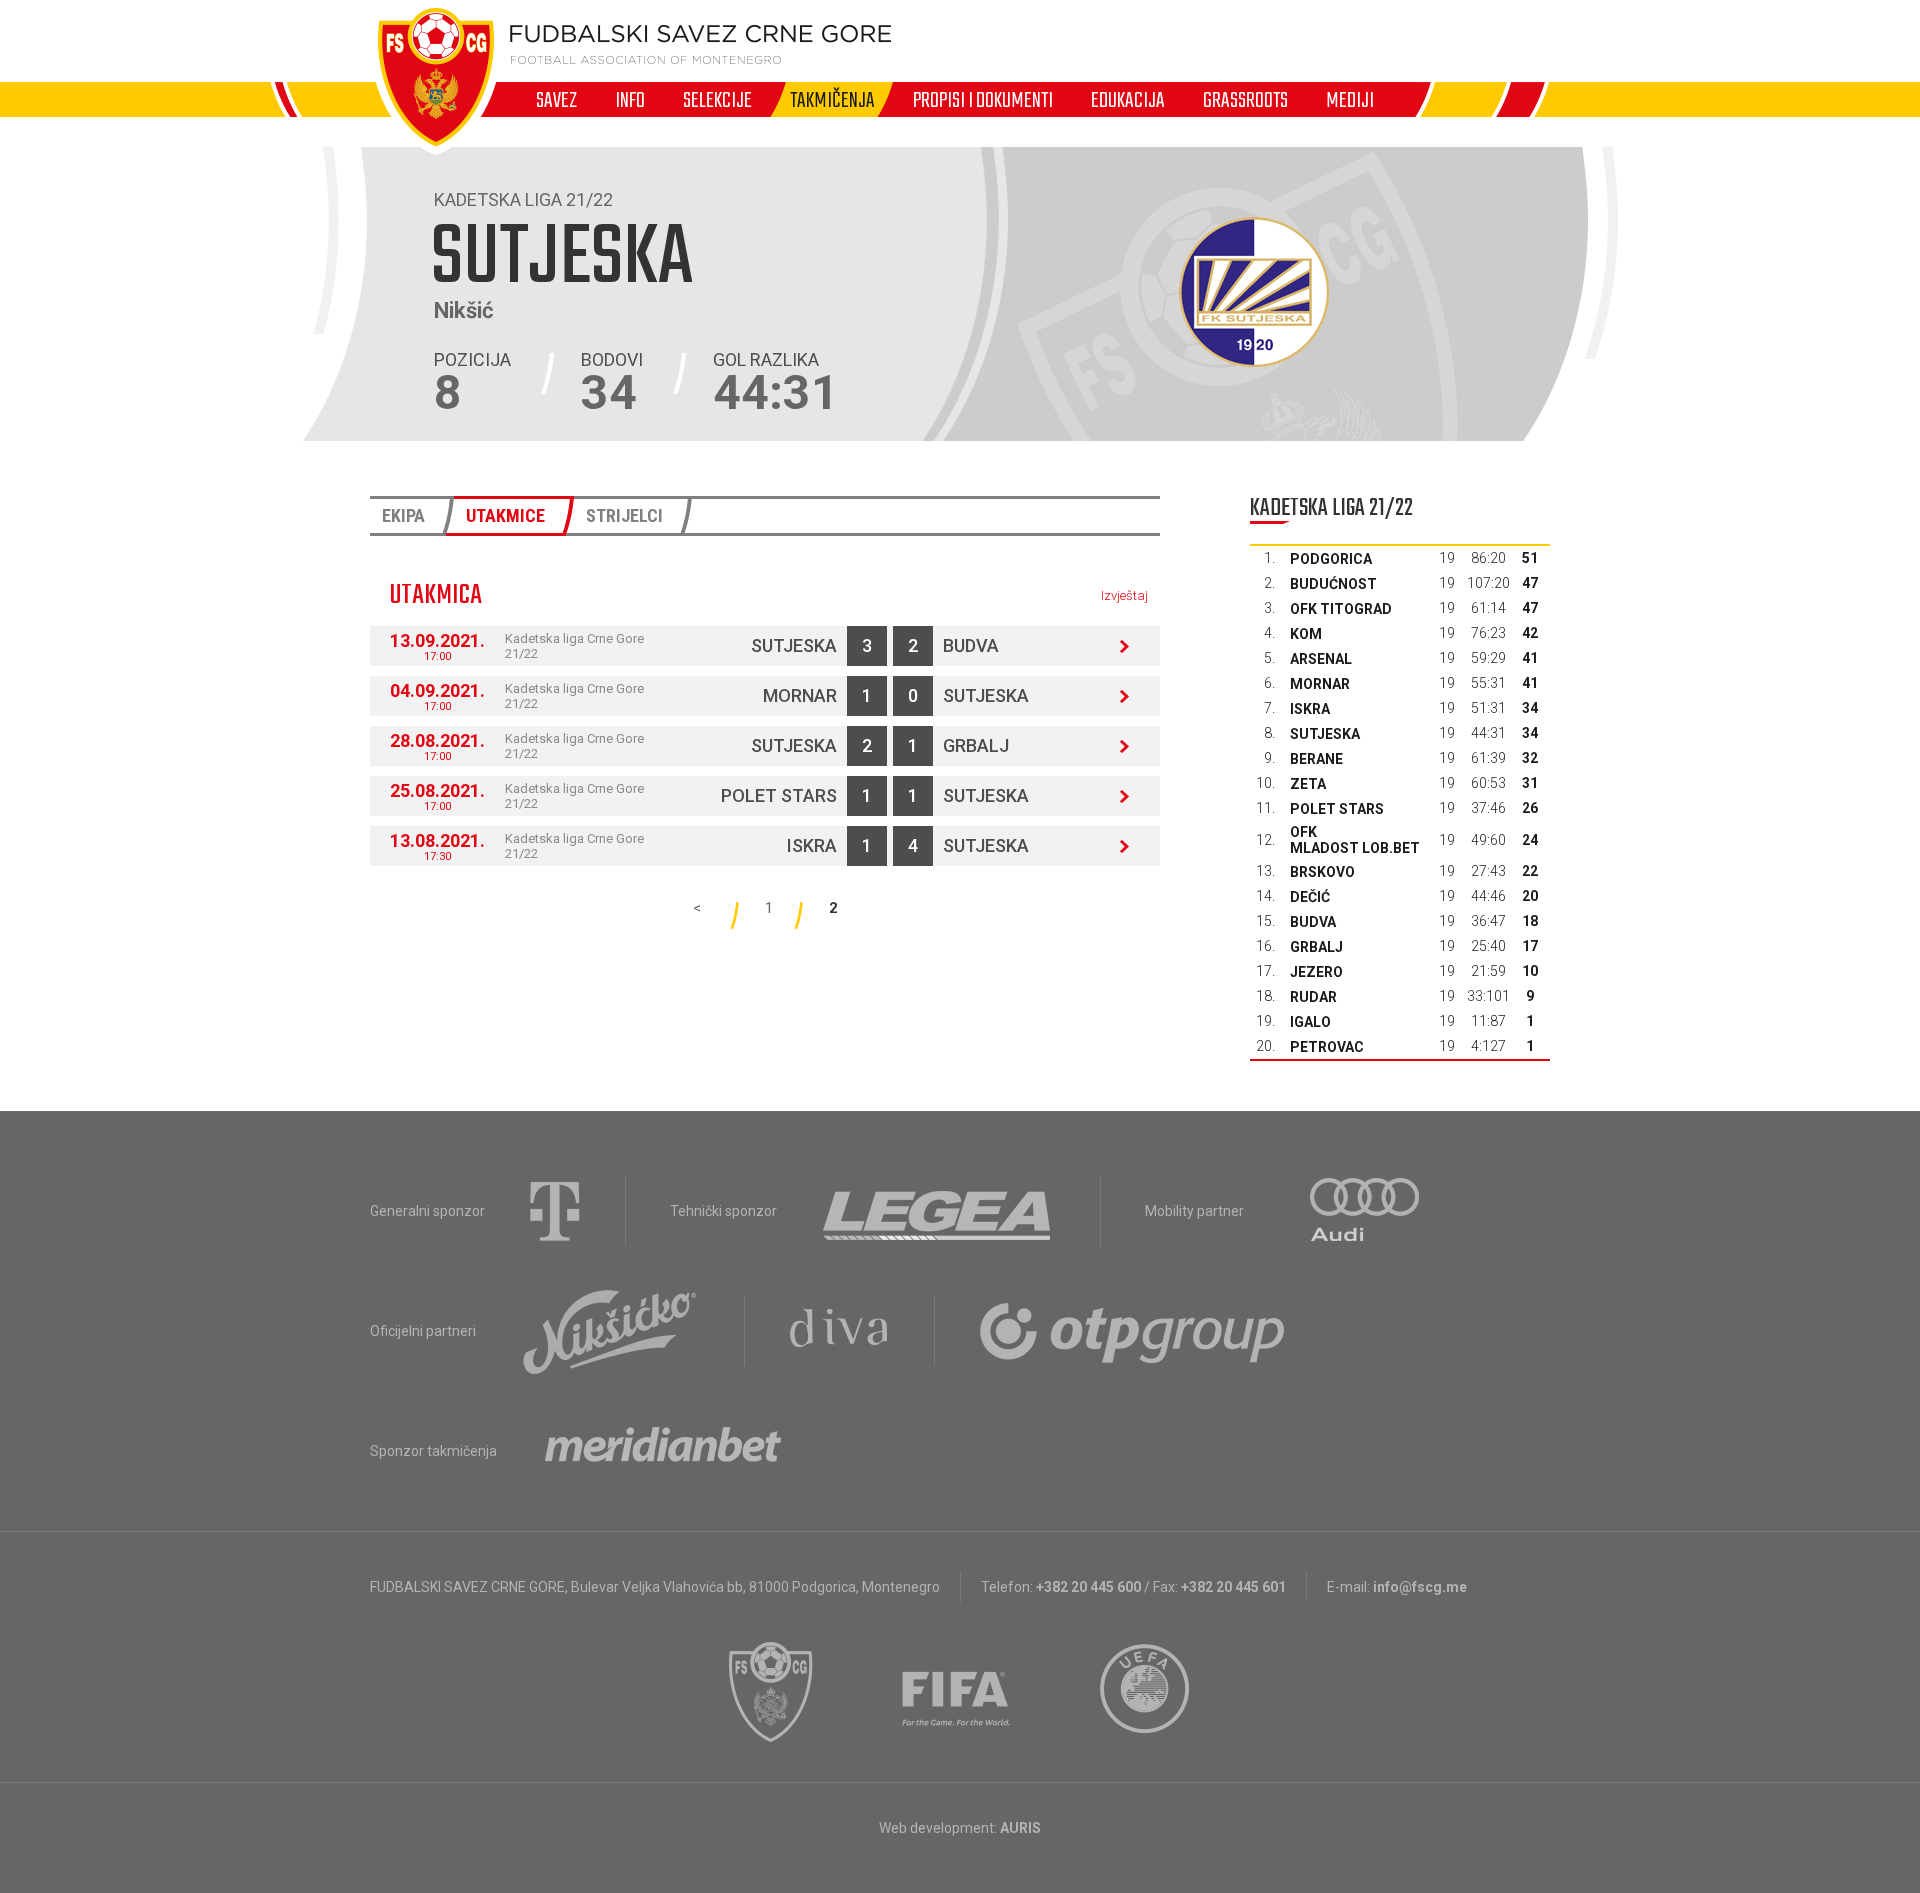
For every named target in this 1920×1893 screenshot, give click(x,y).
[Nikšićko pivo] (610, 1331)
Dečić (1310, 897)
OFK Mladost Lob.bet (1355, 840)
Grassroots (1245, 100)
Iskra (812, 845)
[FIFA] (957, 1692)
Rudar (1313, 997)
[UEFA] (1146, 1692)
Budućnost (1333, 584)
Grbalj (976, 745)
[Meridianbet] (663, 1451)
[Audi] (1366, 1211)
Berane (1316, 759)
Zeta (1308, 784)
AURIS (1020, 1828)
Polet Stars (779, 795)
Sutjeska (794, 645)
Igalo (1310, 1022)
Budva (971, 645)
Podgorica (1331, 559)
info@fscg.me (1420, 1587)
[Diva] (839, 1331)
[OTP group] (1133, 1331)
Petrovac (1327, 1047)
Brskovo (1322, 872)
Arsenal (1321, 659)
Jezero (1316, 972)
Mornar (800, 695)
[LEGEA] (938, 1211)
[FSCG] (771, 1692)
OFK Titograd (1341, 609)
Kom (1306, 634)
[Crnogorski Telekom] (555, 1211)
